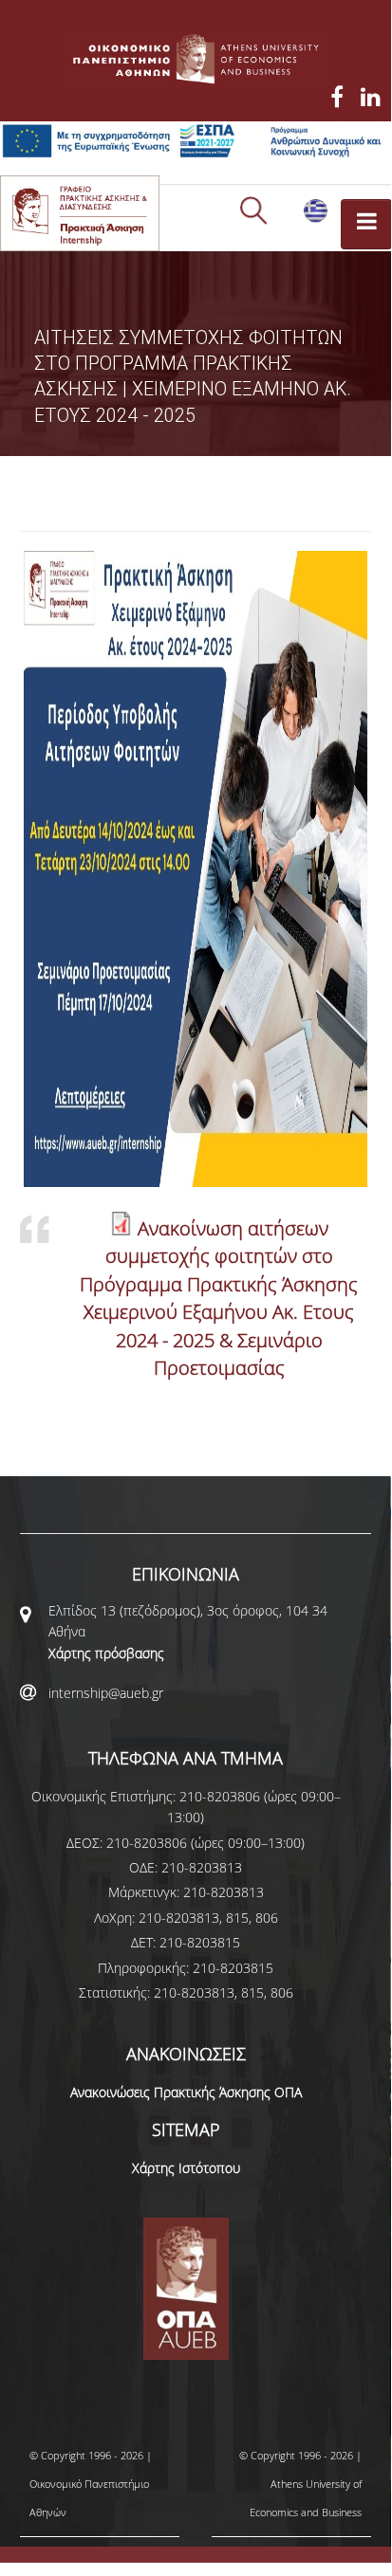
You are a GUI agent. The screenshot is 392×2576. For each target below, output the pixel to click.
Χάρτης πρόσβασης (106, 1653)
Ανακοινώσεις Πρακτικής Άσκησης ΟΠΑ (186, 2092)
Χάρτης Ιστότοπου (186, 2168)
